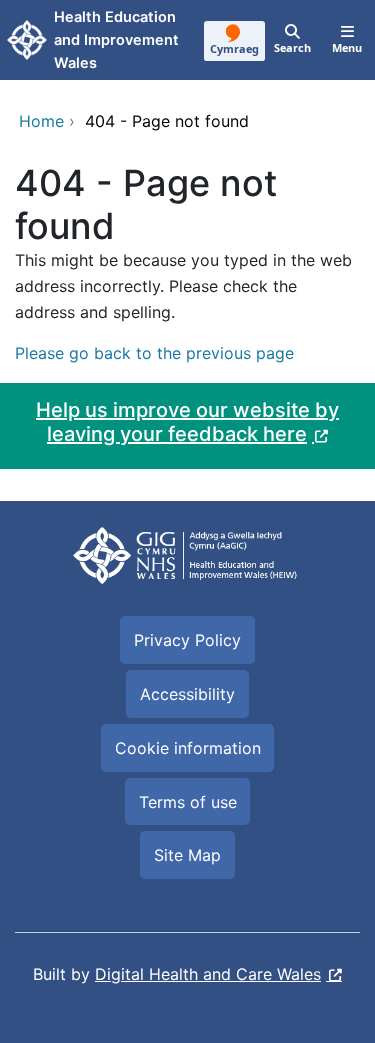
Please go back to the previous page (154, 353)
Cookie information (188, 748)
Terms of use (188, 802)
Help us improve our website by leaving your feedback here (187, 422)
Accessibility (187, 694)
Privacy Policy (187, 640)
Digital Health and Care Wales (208, 974)
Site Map (187, 855)
